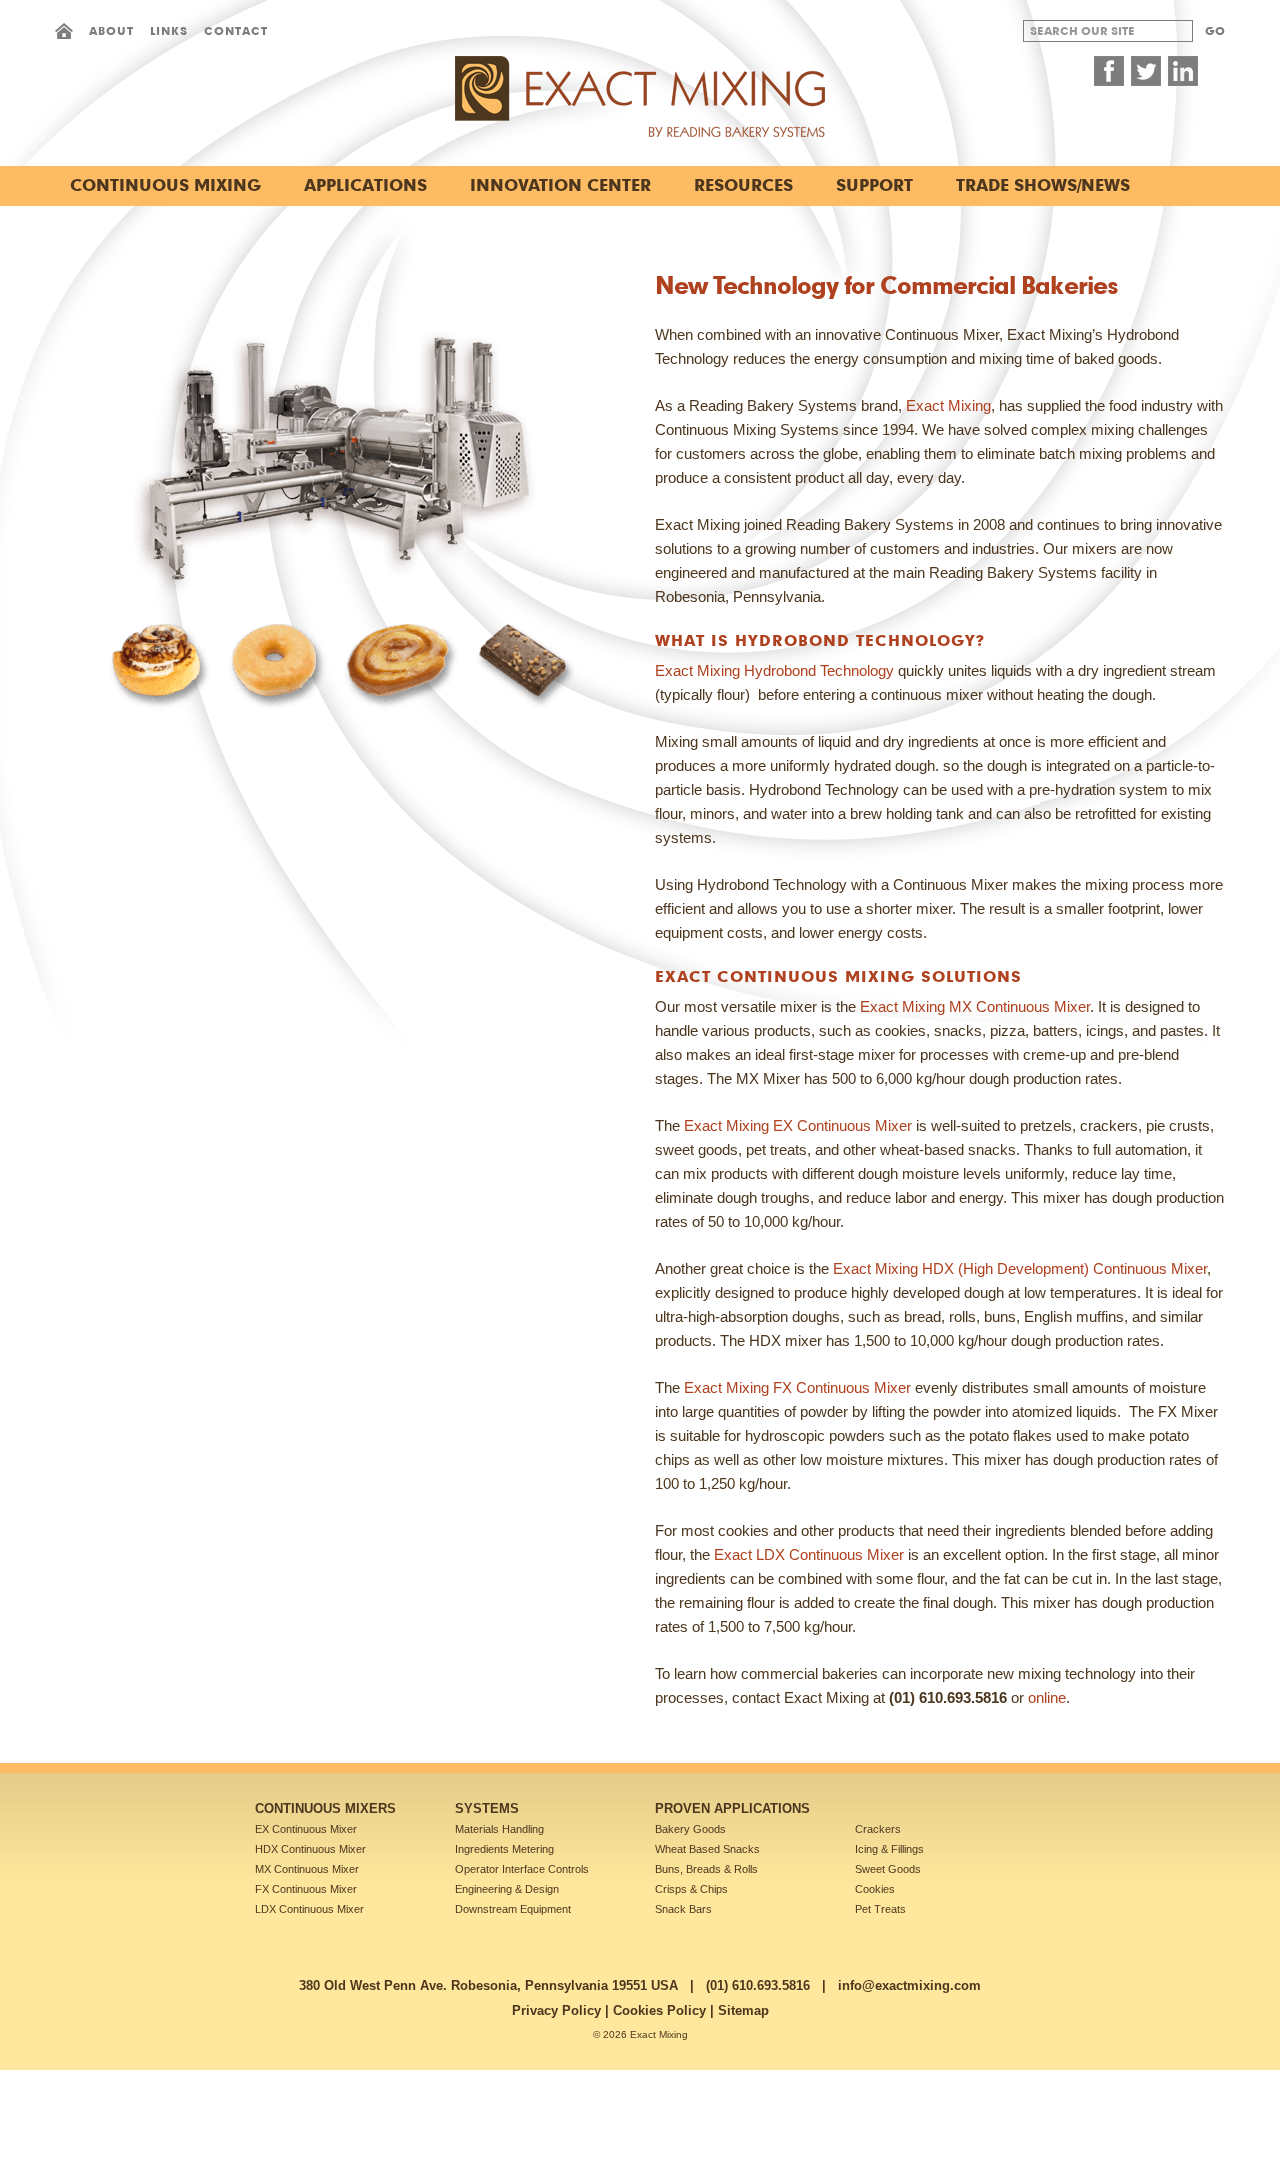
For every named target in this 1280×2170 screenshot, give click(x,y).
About (111, 30)
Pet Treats (880, 1909)
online (1047, 1697)
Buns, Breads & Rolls (706, 1869)
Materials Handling (499, 1829)
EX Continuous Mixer (306, 1829)
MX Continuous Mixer (307, 1869)
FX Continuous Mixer (306, 1889)
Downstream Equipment (513, 1909)
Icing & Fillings (889, 1849)
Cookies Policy (659, 2010)
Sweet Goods (888, 1869)
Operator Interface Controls (522, 1869)
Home (64, 31)
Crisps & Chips (691, 1889)
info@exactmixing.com (909, 1985)
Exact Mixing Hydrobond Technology (774, 670)
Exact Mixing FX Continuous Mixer (797, 1387)
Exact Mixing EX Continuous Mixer (798, 1125)
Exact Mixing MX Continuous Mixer (975, 1006)
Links (169, 30)
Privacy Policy (556, 2010)
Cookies (875, 1889)
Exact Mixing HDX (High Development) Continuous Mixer (1020, 1268)
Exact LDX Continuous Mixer (809, 1554)
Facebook (1109, 71)
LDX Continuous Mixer (309, 1909)
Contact (236, 30)
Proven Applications (732, 1808)
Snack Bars (683, 1909)
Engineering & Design (507, 1889)
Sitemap (743, 2010)
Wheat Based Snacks (707, 1849)
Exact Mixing (948, 405)
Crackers (878, 1829)
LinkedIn (1183, 71)
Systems (487, 1808)
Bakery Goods (690, 1829)
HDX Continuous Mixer (310, 1849)
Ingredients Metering (504, 1849)
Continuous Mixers (325, 1808)
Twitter (1146, 71)
